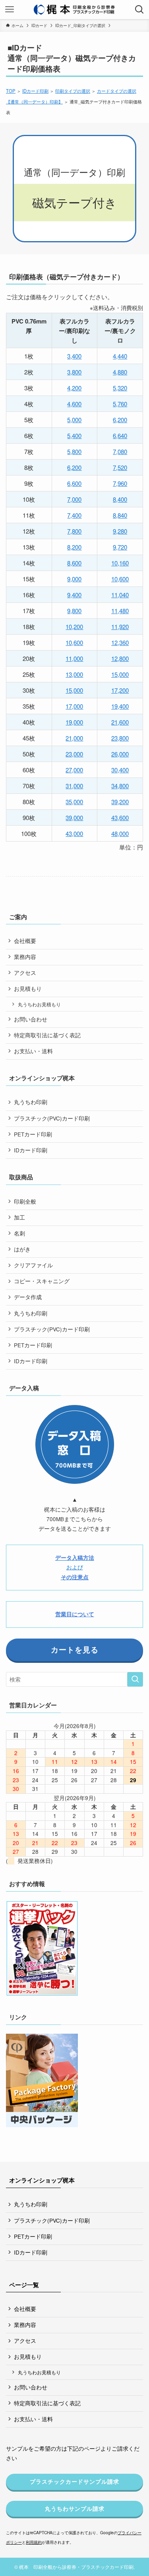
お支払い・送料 (33, 1051)
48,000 (120, 833)
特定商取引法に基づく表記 (47, 1035)
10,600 (120, 579)
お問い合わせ (31, 1019)
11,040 (120, 595)
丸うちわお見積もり (39, 1004)
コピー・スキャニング (42, 1281)
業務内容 (25, 957)
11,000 (74, 658)
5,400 (74, 436)
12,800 (120, 658)
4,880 (120, 372)
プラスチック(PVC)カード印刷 (52, 1118)
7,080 (120, 451)
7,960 (120, 483)
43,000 (74, 833)
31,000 (74, 786)
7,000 (74, 499)
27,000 (74, 770)
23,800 (120, 738)
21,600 (120, 722)
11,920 (120, 626)
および (75, 1567)
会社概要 (25, 941)
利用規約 (34, 2542)
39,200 (120, 802)
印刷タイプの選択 (73, 91)
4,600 (74, 404)
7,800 (74, 531)
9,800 (74, 611)
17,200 (120, 690)
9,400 (74, 595)
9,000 (74, 579)
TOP (11, 91)
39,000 (74, 817)
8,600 (74, 563)
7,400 (74, 515)
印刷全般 (25, 1201)
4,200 (74, 388)
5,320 (120, 388)
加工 (19, 1217)
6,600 (74, 483)
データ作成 (28, 1297)
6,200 (120, 420)
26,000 (120, 754)
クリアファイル (33, 1265)
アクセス (25, 973)
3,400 (74, 356)
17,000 (74, 706)
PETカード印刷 (33, 1134)
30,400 (120, 770)
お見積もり (28, 989)
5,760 (120, 404)
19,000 (74, 722)
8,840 (120, 515)
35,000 (74, 802)
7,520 (120, 467)
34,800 (120, 786)
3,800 (74, 372)
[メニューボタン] (10, 10)
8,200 (74, 547)
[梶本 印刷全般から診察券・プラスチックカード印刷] (74, 10)
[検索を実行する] (135, 1679)
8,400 (120, 499)
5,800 (74, 451)
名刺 (19, 1233)
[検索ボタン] (139, 10)
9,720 (120, 547)
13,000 (74, 674)
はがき (22, 1249)
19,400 (120, 706)
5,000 (74, 420)
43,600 (120, 817)
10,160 (120, 563)
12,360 (120, 642)
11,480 (120, 611)
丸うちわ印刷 (31, 1102)
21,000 (74, 738)
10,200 (74, 626)
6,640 (120, 436)
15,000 (120, 674)
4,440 (120, 356)
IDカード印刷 (35, 91)
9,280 (120, 531)
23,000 (74, 754)
